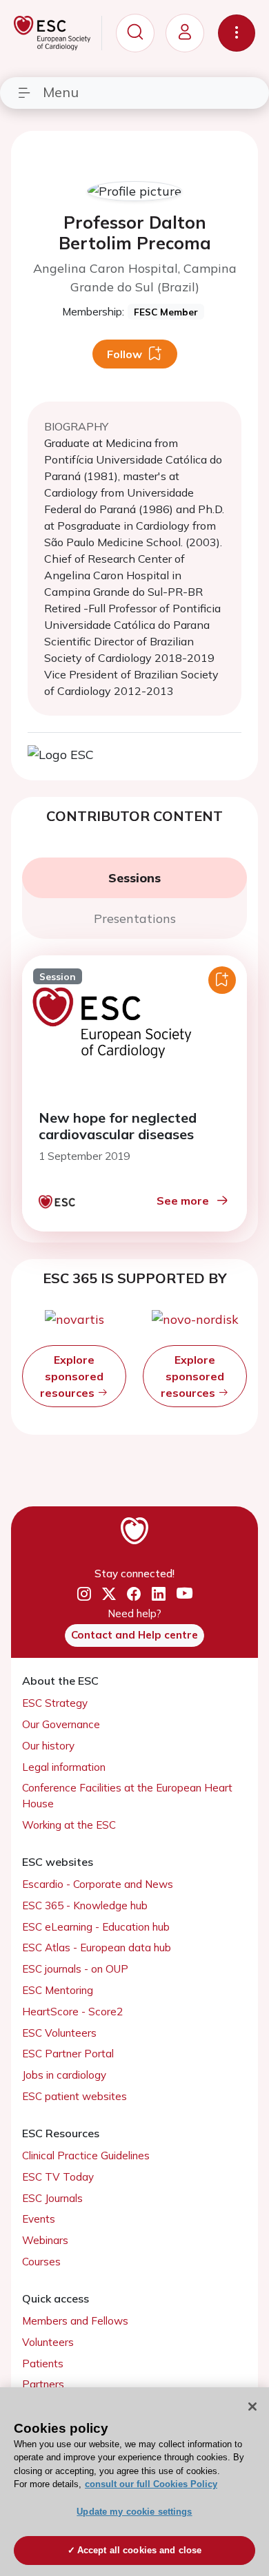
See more (183, 1201)
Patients (43, 2364)
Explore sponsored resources (72, 1376)
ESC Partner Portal (68, 2054)
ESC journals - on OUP (75, 1969)
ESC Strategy (55, 1703)
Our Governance (61, 1724)
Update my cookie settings (134, 2512)
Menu (61, 92)
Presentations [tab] (135, 918)
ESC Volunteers (59, 2033)
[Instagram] (84, 1594)
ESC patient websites (74, 2096)
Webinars (45, 2240)
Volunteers (48, 2342)
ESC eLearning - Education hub (96, 1927)
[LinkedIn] (159, 1594)
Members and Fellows (75, 2321)
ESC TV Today (58, 2177)
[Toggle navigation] (237, 33)
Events (39, 2219)
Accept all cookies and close (140, 2550)
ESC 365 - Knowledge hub (85, 1905)
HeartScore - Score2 (72, 2012)
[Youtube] (185, 1594)
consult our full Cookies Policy (151, 2484)
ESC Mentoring (58, 1990)
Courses (41, 2262)
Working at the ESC (69, 1825)
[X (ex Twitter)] (109, 1594)
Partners (43, 2384)
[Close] (252, 2407)
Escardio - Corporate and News (98, 1884)
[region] (134, 2482)
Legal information (64, 1767)
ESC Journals (52, 2198)
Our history (48, 1746)
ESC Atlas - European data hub (97, 1947)
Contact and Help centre (134, 1635)
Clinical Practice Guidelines (86, 2156)
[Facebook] (134, 1594)
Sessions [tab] (134, 878)
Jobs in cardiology (64, 2075)
